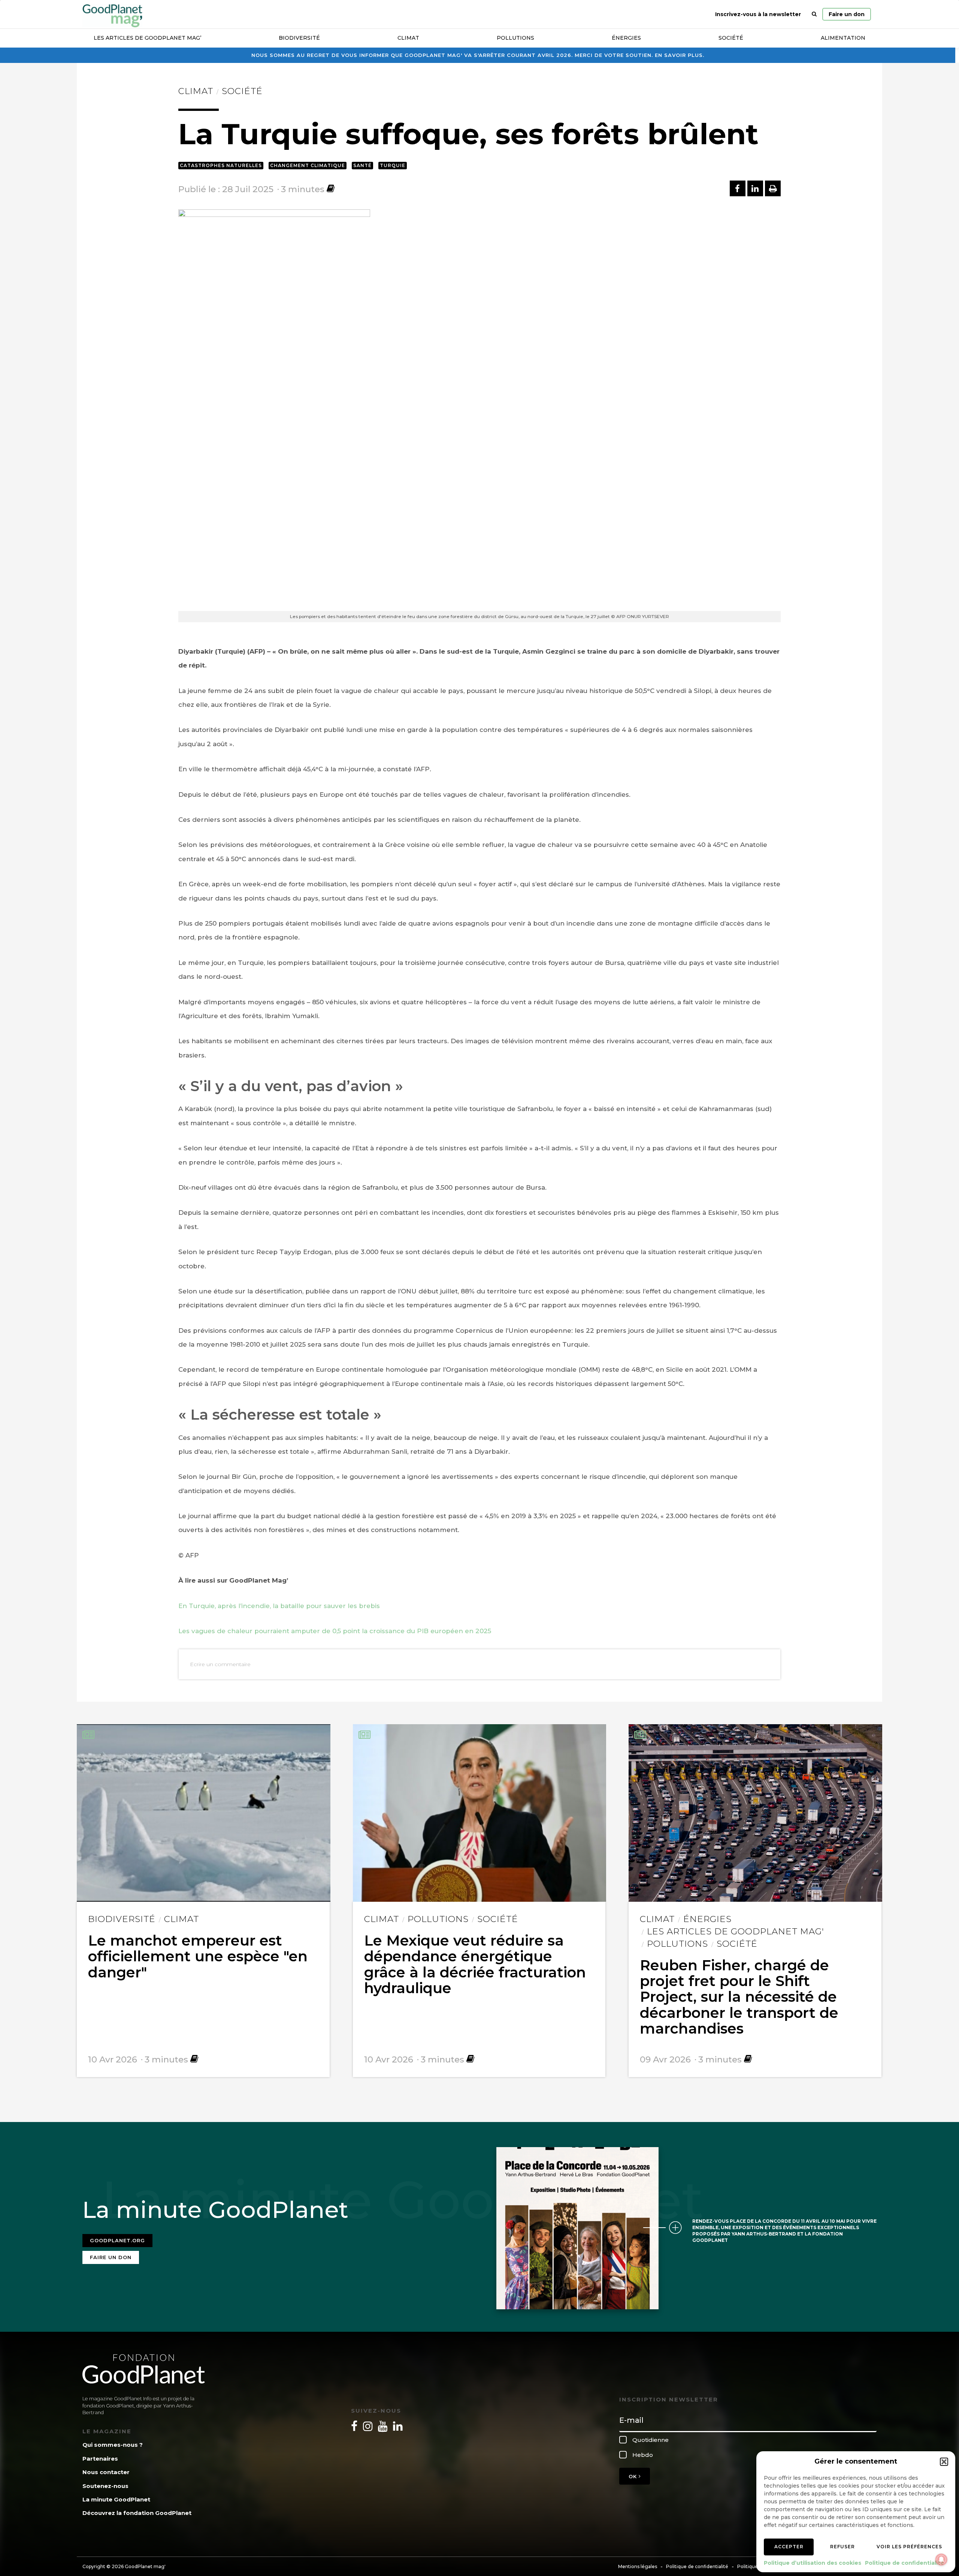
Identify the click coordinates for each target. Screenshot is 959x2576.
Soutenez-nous (105, 2486)
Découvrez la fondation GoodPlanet (137, 2513)
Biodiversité (299, 38)
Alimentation (843, 38)
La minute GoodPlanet (116, 2499)
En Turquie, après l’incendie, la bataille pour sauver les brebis (279, 1606)
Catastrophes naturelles (221, 165)
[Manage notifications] (941, 2560)
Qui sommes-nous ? (113, 2445)
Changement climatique (308, 165)
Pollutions (515, 38)
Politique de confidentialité (904, 2563)
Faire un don (847, 14)
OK (634, 2476)
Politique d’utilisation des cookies (813, 2563)
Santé (362, 165)
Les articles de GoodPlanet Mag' (736, 1931)
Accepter (789, 2547)
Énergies (626, 38)
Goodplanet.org (117, 2240)
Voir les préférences (909, 2547)
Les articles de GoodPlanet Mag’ (147, 38)
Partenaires (100, 2459)
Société (731, 38)
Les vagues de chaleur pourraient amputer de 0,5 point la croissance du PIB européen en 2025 (335, 1631)
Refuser (842, 2547)
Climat (408, 38)
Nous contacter (106, 2472)
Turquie (393, 165)
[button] (944, 2462)
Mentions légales (638, 2566)
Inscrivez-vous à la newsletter (758, 14)
